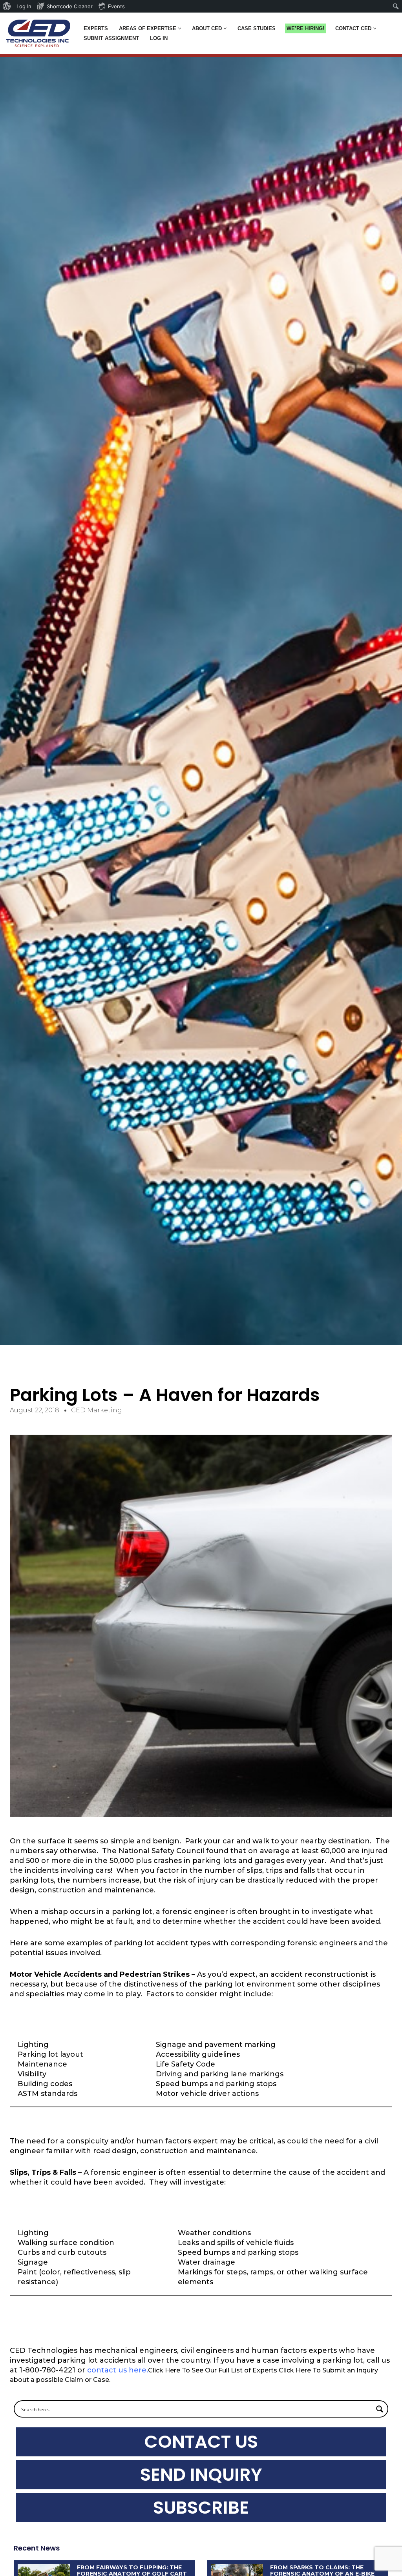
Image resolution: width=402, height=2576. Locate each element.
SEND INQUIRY (201, 2475)
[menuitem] (7, 6)
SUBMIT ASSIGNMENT (111, 38)
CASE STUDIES (257, 28)
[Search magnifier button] (380, 2409)
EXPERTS (96, 28)
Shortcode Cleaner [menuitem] (70, 6)
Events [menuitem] (116, 6)
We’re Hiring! (305, 28)
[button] (180, 28)
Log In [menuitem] (24, 6)
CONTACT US (201, 2442)
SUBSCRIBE (201, 2508)
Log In (159, 38)
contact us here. (118, 2370)
